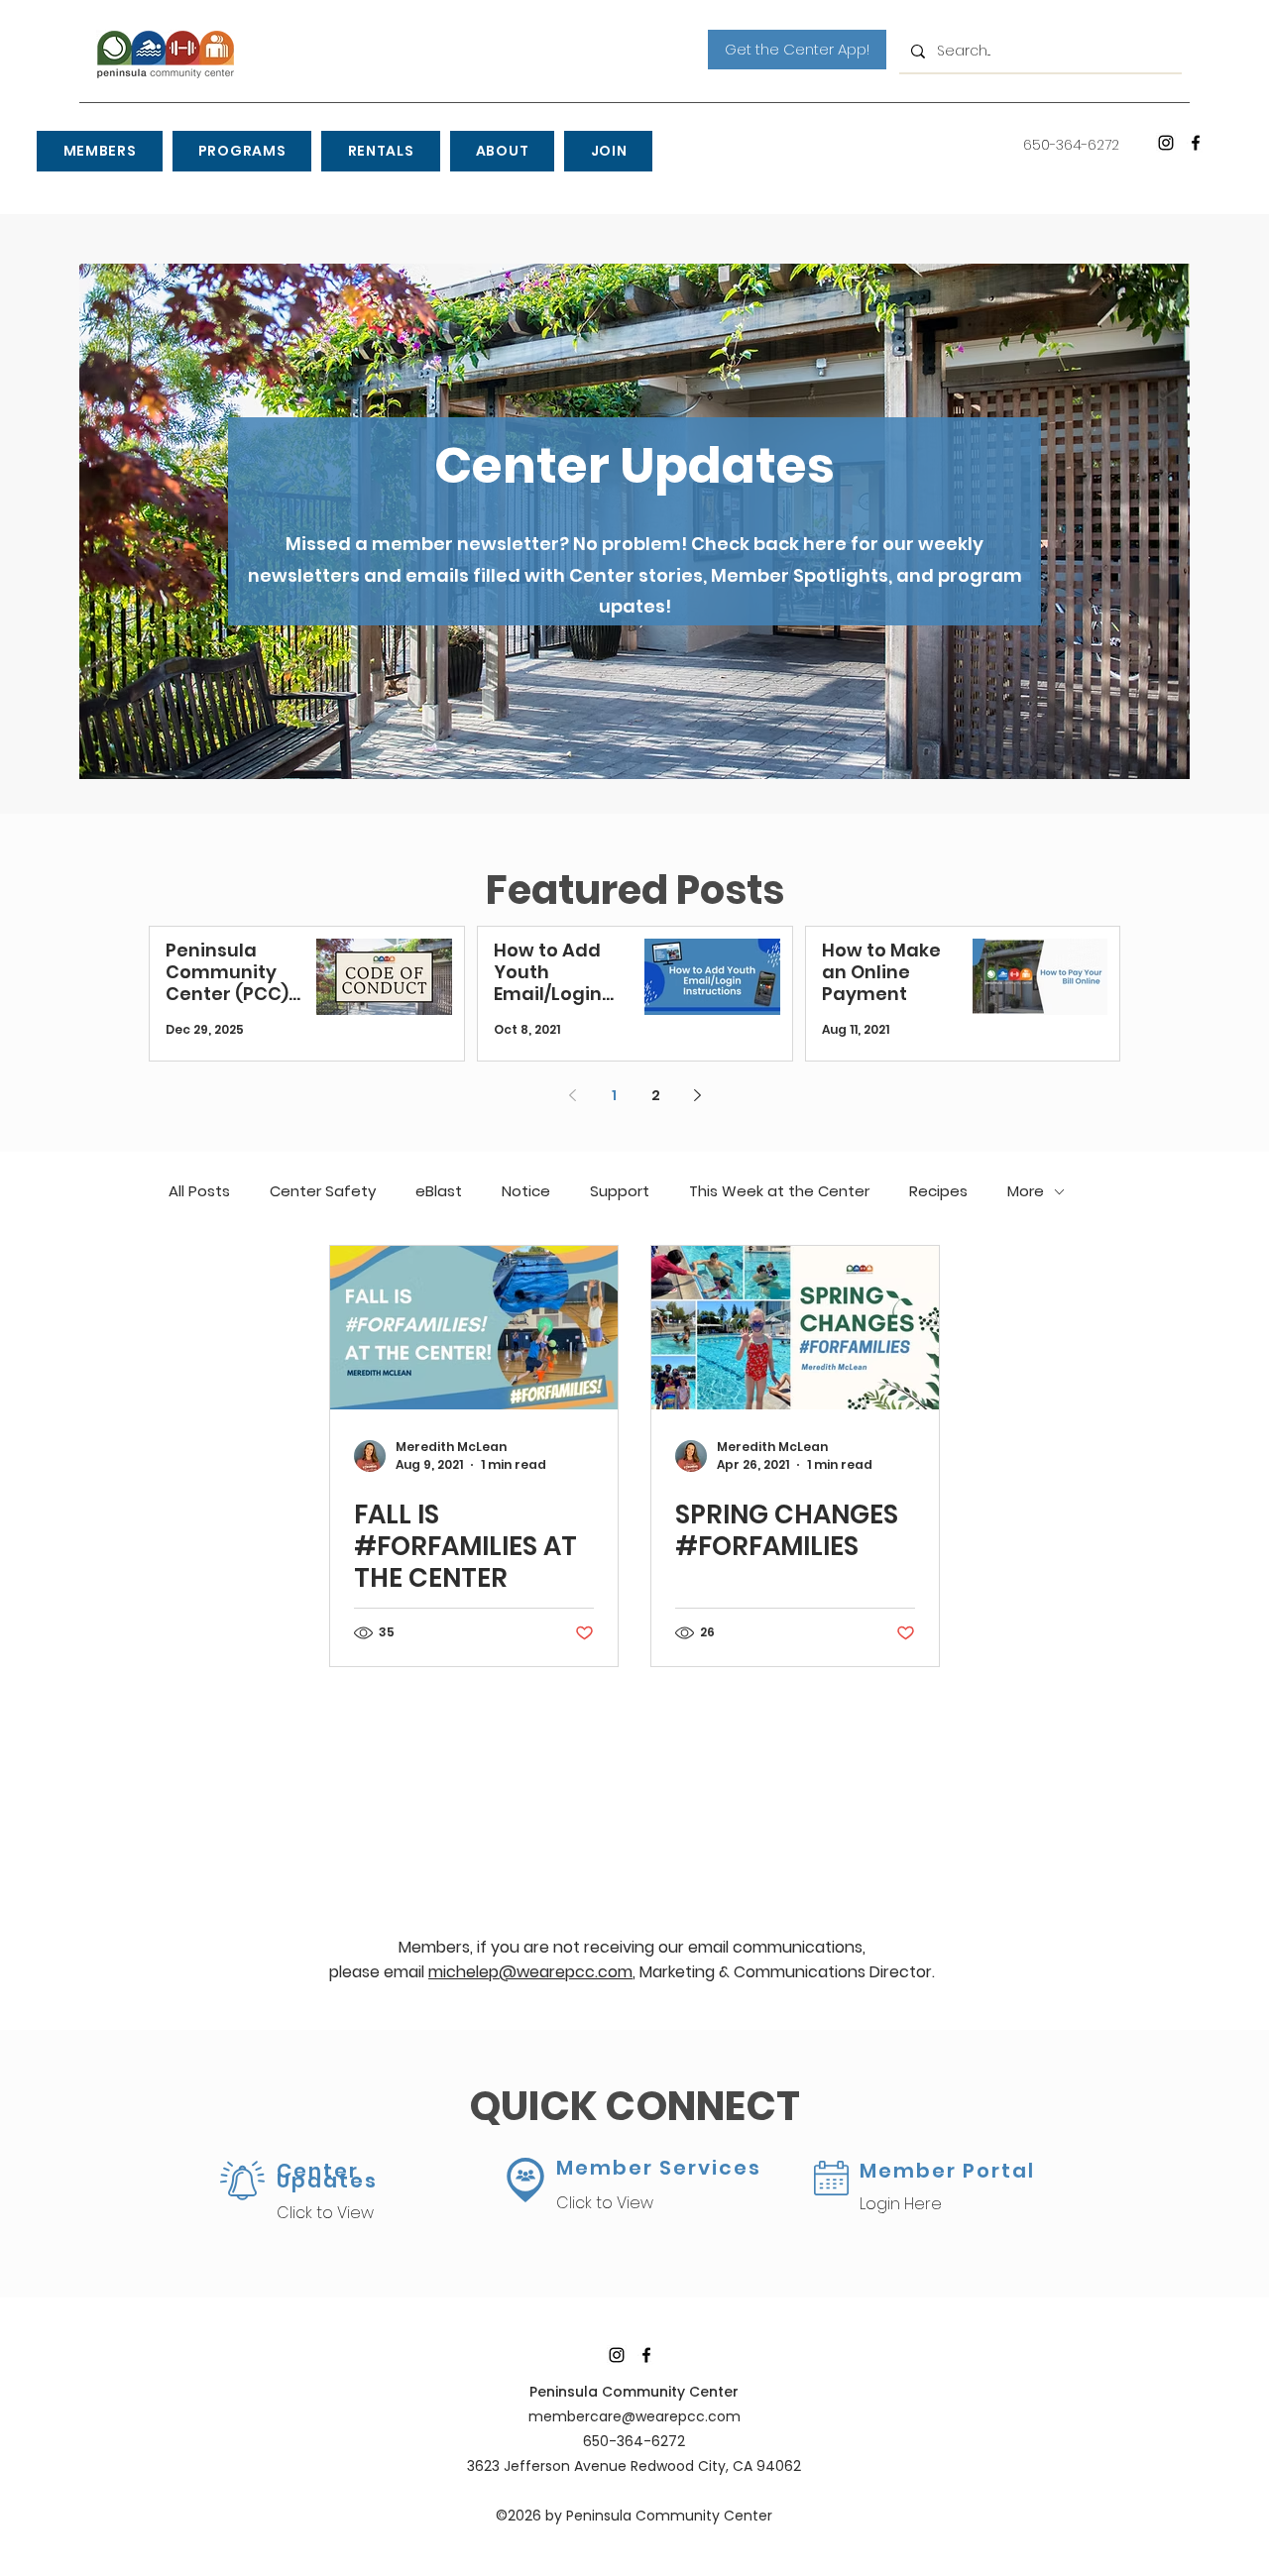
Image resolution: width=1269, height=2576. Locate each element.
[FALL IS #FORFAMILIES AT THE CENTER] (474, 1328)
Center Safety (323, 1191)
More (1026, 1191)
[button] (99, 151)
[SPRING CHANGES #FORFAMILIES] (795, 1328)
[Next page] (697, 1095)
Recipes (938, 1191)
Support (620, 1191)
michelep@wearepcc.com (530, 1972)
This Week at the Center (779, 1191)
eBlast (439, 1191)
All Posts (199, 1191)
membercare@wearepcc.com (634, 2416)
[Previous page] (572, 1095)
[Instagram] (1166, 143)
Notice (526, 1191)
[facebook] (1196, 143)
